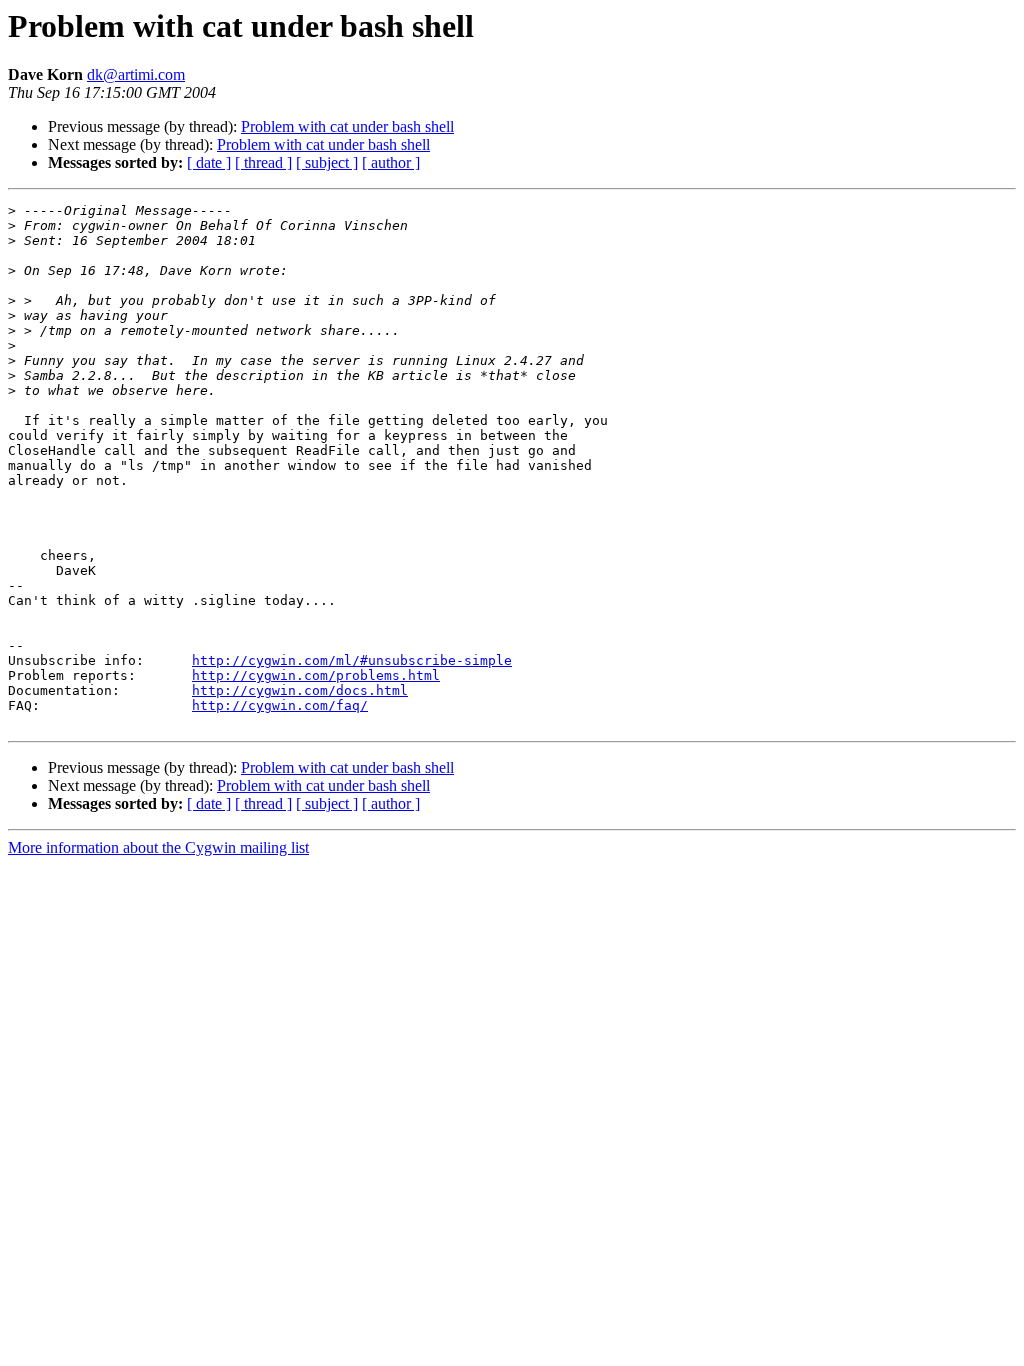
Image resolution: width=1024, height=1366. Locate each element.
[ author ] (391, 162)
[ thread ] (263, 162)
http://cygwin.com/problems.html (316, 675)
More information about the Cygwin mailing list (158, 847)
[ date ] (209, 162)
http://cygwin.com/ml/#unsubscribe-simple (352, 660)
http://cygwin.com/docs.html (300, 690)
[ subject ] (327, 162)
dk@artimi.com (136, 74)
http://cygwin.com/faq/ (280, 705)
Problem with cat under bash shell (347, 126)
